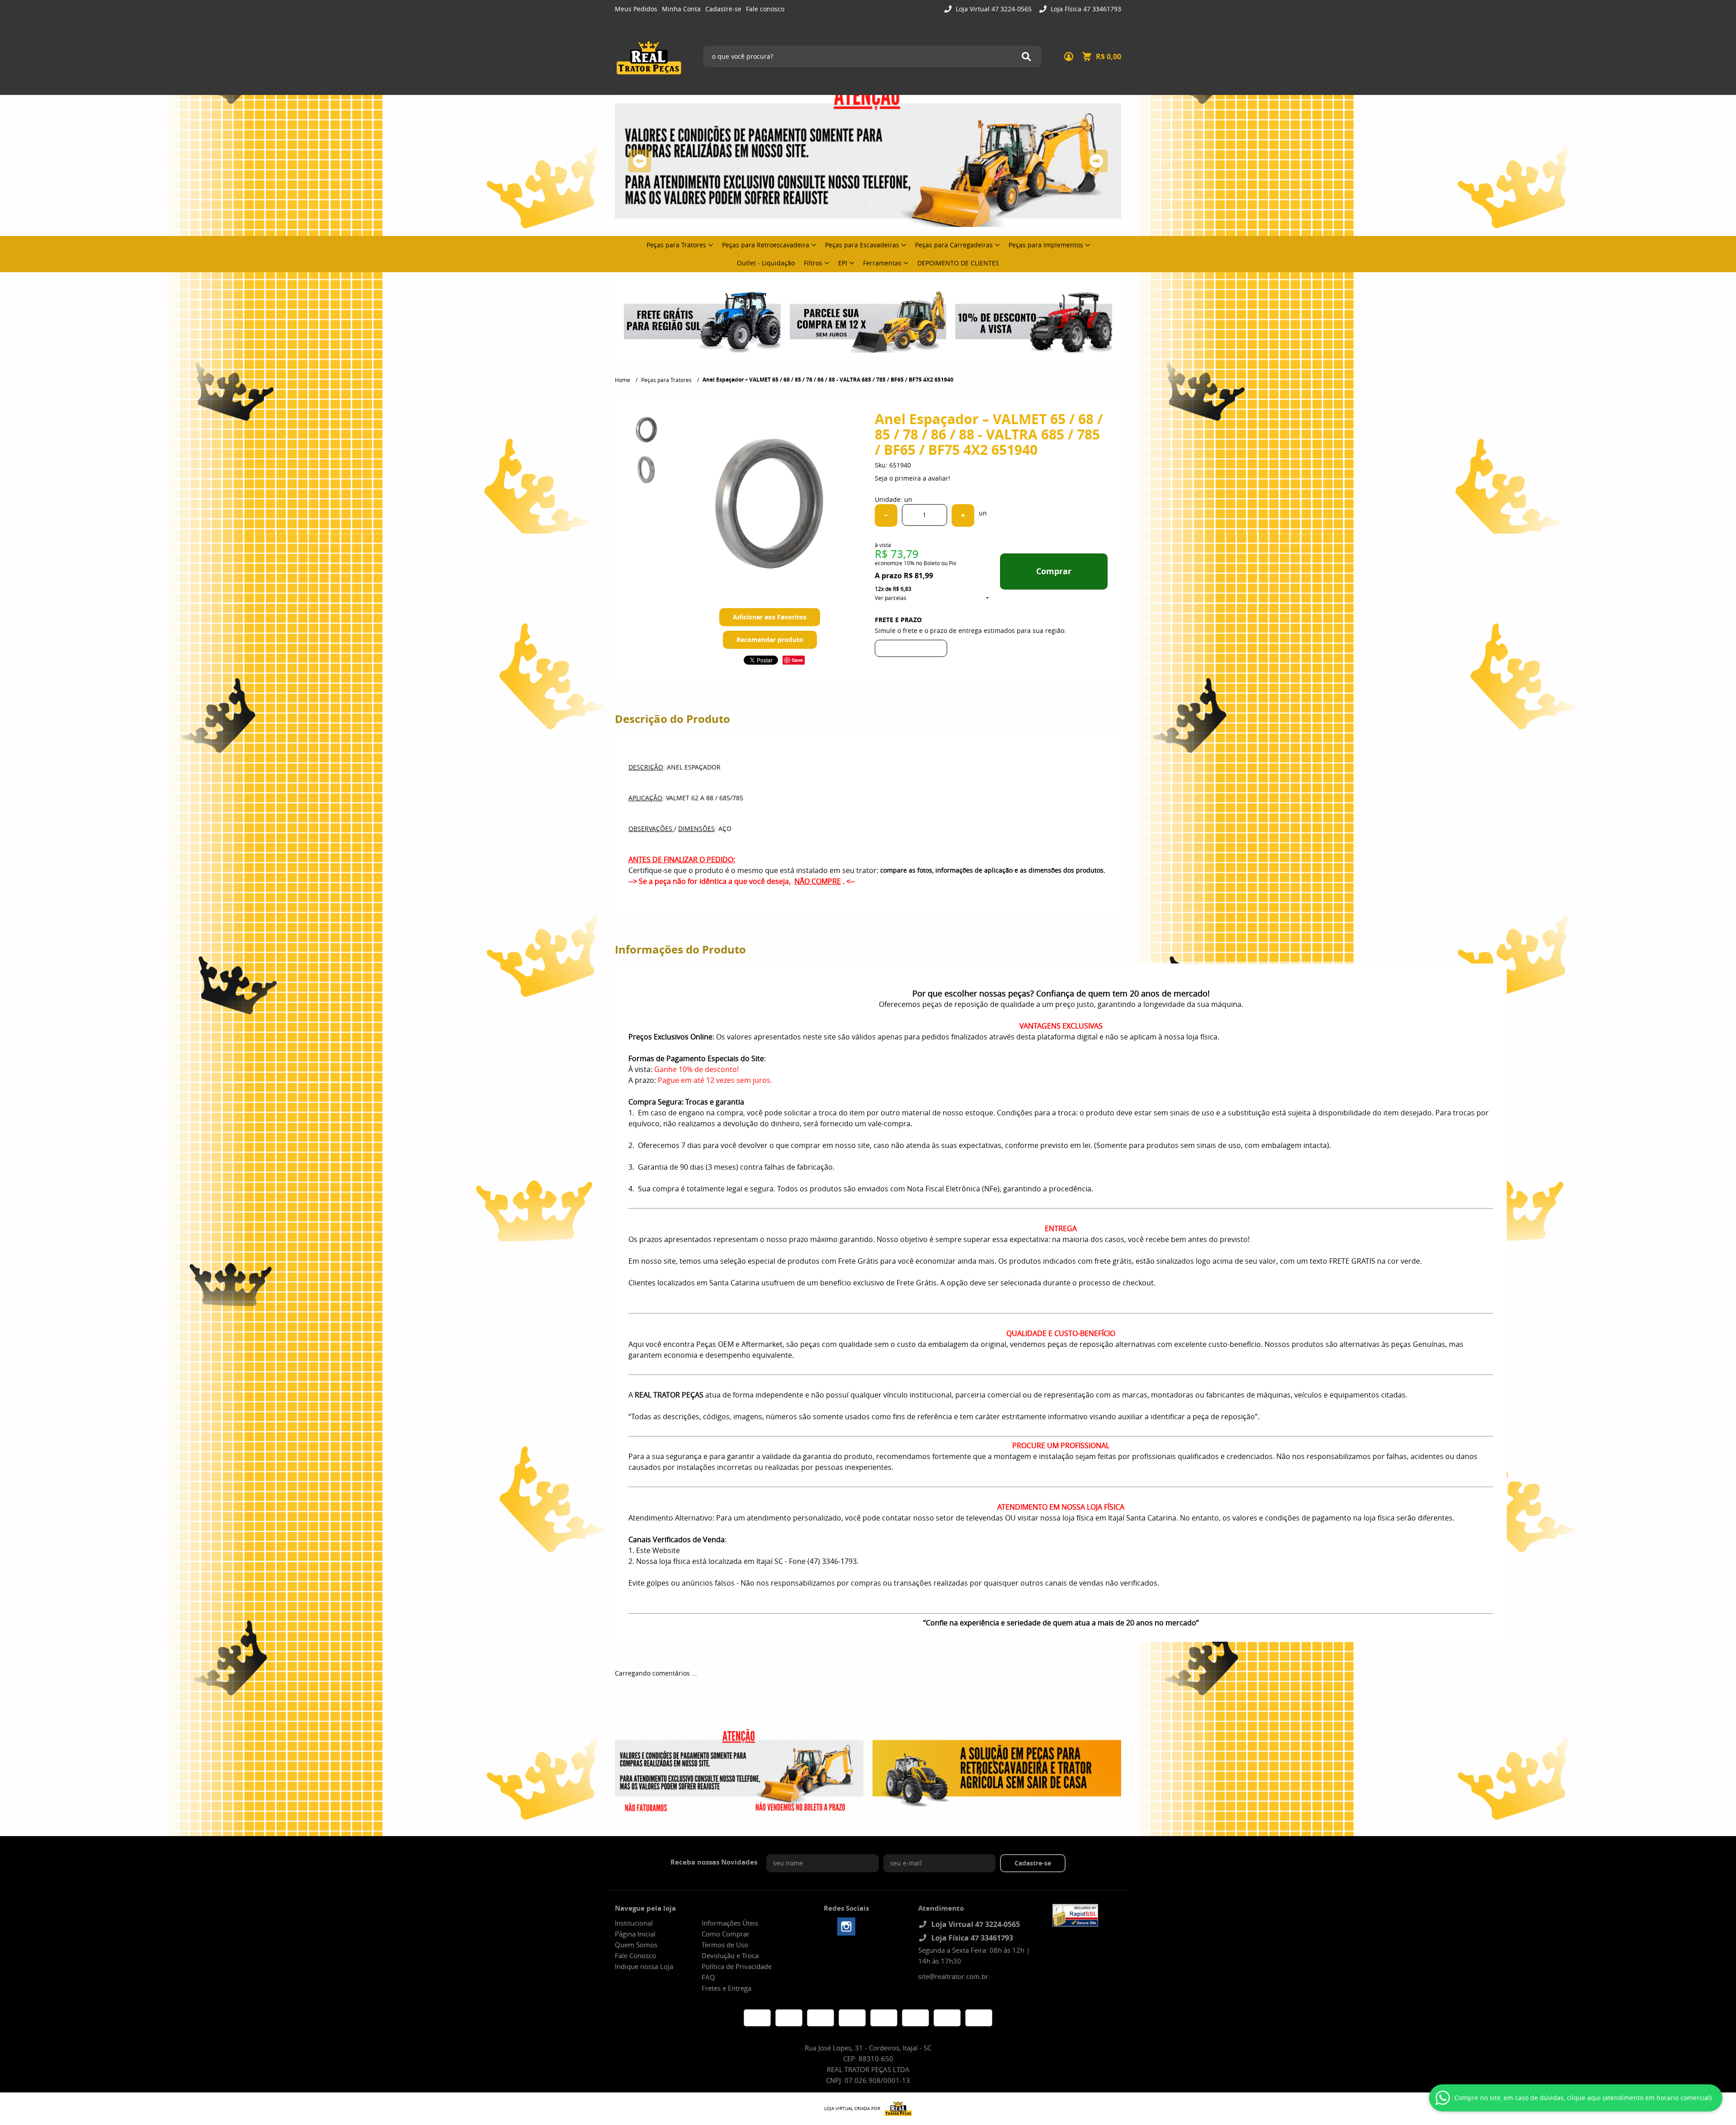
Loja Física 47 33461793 (1085, 9)
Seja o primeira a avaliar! (913, 478)
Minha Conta (681, 9)
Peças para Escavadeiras (862, 245)
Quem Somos (636, 1945)
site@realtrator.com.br (953, 1976)
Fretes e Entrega (726, 1988)
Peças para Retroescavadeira (766, 245)
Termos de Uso (725, 1945)
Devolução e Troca (730, 1955)
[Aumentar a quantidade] (963, 515)
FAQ (708, 1977)
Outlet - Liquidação (766, 263)
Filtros (813, 263)
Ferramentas (882, 263)
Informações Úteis (730, 1923)
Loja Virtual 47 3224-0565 (993, 9)
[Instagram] (846, 1927)
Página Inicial (635, 1934)
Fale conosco (765, 9)
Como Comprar (726, 1934)
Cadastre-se (723, 9)
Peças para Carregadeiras (954, 245)
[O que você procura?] (1026, 57)
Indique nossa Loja (644, 1966)
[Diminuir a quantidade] (886, 515)
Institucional (634, 1923)
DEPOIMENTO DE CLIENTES (958, 263)
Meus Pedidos (636, 9)
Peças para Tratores (676, 245)
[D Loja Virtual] (896, 2109)
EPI (843, 263)
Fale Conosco (635, 1955)
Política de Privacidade (737, 1966)
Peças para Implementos (1046, 245)
